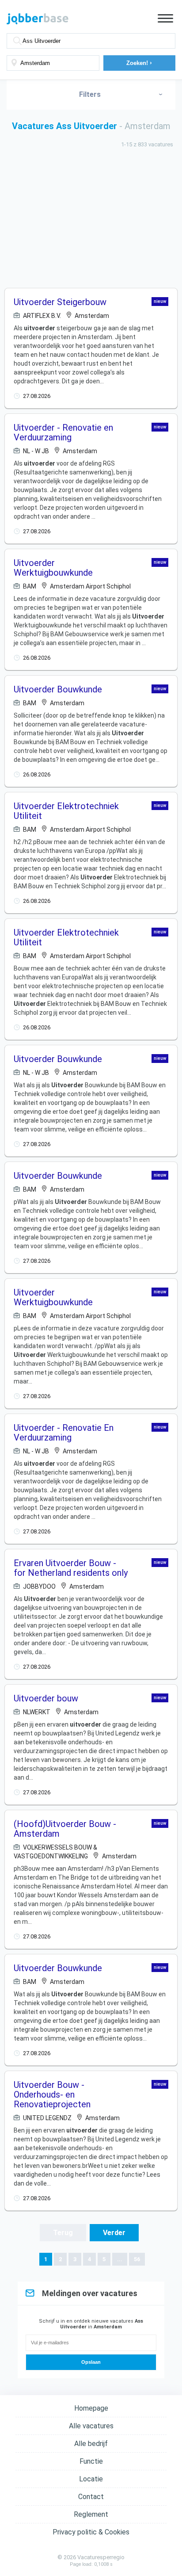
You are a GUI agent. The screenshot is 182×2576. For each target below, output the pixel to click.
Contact (91, 2497)
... (120, 2259)
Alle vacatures (91, 2426)
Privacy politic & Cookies (91, 2532)
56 (137, 2259)
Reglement (91, 2514)
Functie (91, 2461)
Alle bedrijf (91, 2444)
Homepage (91, 2408)
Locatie (91, 2479)
